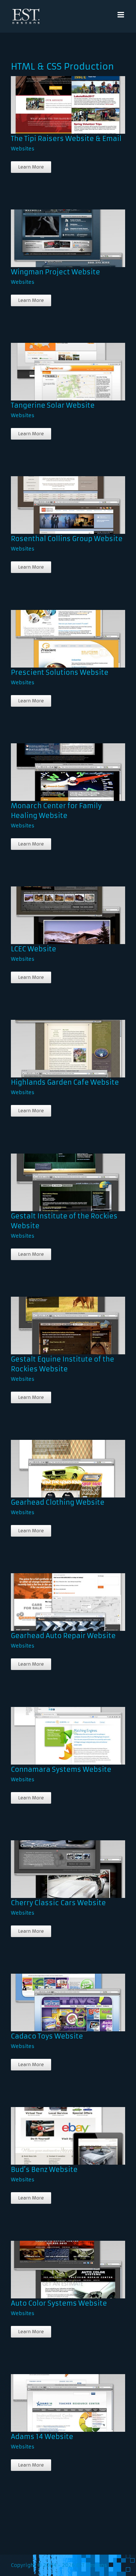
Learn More (31, 167)
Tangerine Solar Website (57, 366)
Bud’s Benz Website (57, 2130)
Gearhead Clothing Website (57, 1463)
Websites (23, 149)
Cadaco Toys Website (57, 1997)
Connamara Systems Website (57, 1730)
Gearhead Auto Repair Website (57, 1596)
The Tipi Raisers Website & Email (57, 99)
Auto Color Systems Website (57, 2264)
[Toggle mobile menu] (121, 15)
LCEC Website (57, 909)
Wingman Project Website (57, 232)
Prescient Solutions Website (57, 633)
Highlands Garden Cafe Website (57, 1043)
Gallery (75, 99)
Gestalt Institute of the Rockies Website (57, 1176)
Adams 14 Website (57, 2397)
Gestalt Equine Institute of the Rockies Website (57, 1316)
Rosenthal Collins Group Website (57, 499)
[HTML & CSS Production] (66, 105)
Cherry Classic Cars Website (57, 1863)
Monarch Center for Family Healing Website (57, 763)
